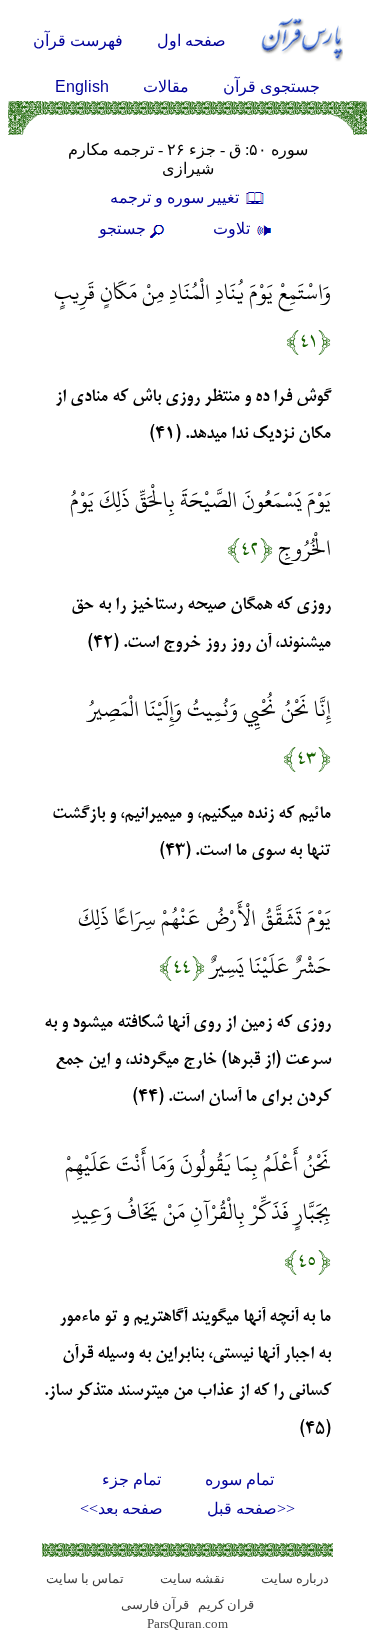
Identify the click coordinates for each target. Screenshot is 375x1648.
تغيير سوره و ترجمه (176, 197)
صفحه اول (191, 40)
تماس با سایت (85, 1578)
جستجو (122, 228)
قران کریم (226, 1604)
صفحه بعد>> (121, 1508)
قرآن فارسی (155, 1604)
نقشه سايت (192, 1578)
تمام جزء (131, 1479)
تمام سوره (239, 1479)
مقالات (166, 86)
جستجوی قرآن (271, 86)
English (82, 86)
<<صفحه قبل (251, 1508)
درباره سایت (295, 1578)
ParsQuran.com (187, 1623)
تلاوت (233, 228)
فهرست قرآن (78, 40)
